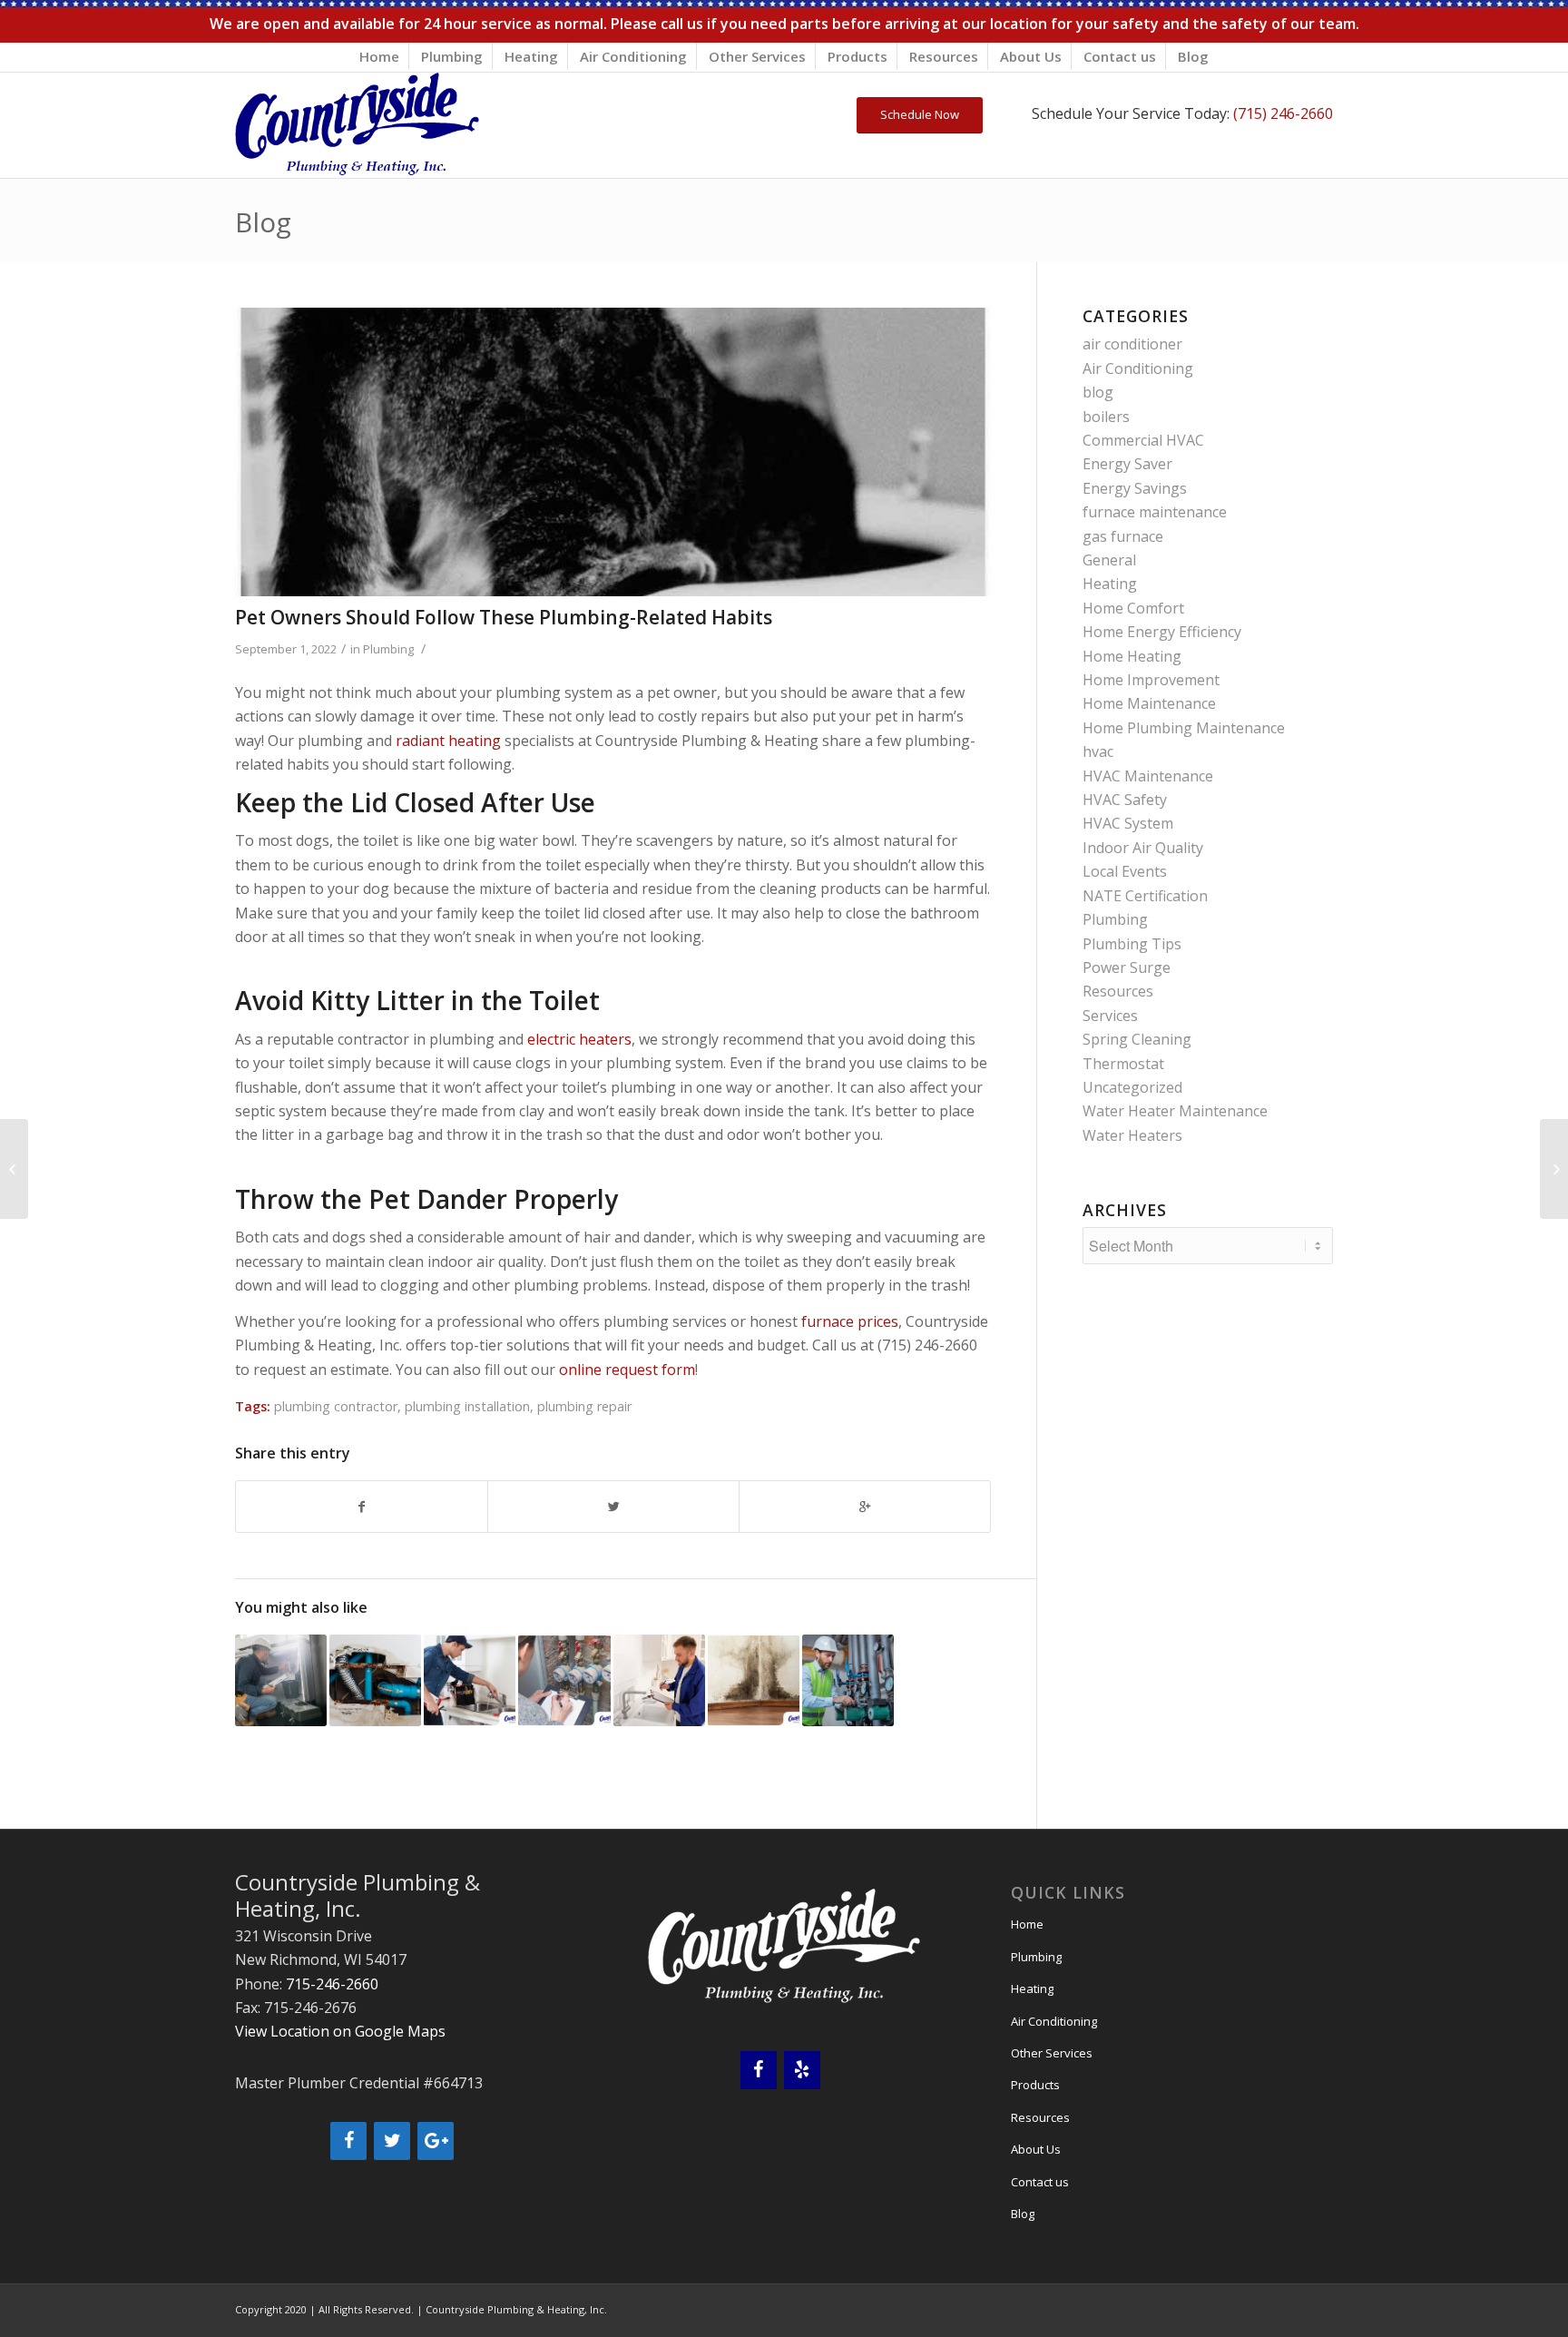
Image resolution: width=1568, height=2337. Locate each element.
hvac (1098, 751)
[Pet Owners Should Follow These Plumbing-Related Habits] (613, 452)
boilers (1106, 417)
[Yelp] (802, 2070)
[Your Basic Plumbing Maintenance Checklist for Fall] (281, 1680)
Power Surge (1127, 967)
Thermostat (1123, 1064)
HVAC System (1128, 823)
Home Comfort (1133, 608)
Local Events (1125, 871)
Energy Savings (1135, 488)
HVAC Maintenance (1148, 776)
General (1109, 560)
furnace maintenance (1155, 512)
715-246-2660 (332, 1984)
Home (379, 56)
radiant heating (448, 741)
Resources (944, 56)
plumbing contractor (336, 1406)
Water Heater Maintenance (1175, 1111)
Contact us (1120, 56)
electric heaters (579, 1039)
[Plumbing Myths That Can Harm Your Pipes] (470, 1680)
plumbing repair (584, 1406)
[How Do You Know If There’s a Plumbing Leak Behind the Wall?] (754, 1680)
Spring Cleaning (1137, 1039)
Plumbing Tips (1132, 944)
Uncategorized (1132, 1087)
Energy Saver (1127, 464)
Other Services (757, 56)
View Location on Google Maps (340, 2031)
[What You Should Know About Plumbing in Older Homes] (375, 1680)
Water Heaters (1132, 1135)
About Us (1031, 56)
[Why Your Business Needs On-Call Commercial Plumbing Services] (848, 1680)
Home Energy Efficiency (1162, 632)
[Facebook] (348, 2141)
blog (1098, 392)
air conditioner (1132, 344)
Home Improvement (1151, 680)
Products (857, 56)
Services (1110, 1016)
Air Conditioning (633, 56)
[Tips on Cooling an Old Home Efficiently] (14, 1169)
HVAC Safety (1125, 800)
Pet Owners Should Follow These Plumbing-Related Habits (504, 617)
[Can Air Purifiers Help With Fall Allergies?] (1554, 1169)
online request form (627, 1370)
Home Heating (1132, 656)
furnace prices (850, 1321)
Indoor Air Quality (1143, 848)
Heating (531, 56)
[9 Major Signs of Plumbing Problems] (659, 1680)
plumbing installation (467, 1406)
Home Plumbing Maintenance (1184, 728)
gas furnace (1123, 536)
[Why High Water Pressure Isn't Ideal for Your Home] (564, 1680)
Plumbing (452, 56)
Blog (1193, 56)
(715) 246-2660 (1283, 113)
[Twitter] (392, 2141)
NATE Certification (1145, 896)
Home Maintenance (1149, 703)
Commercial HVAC (1143, 440)
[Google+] (436, 2141)
